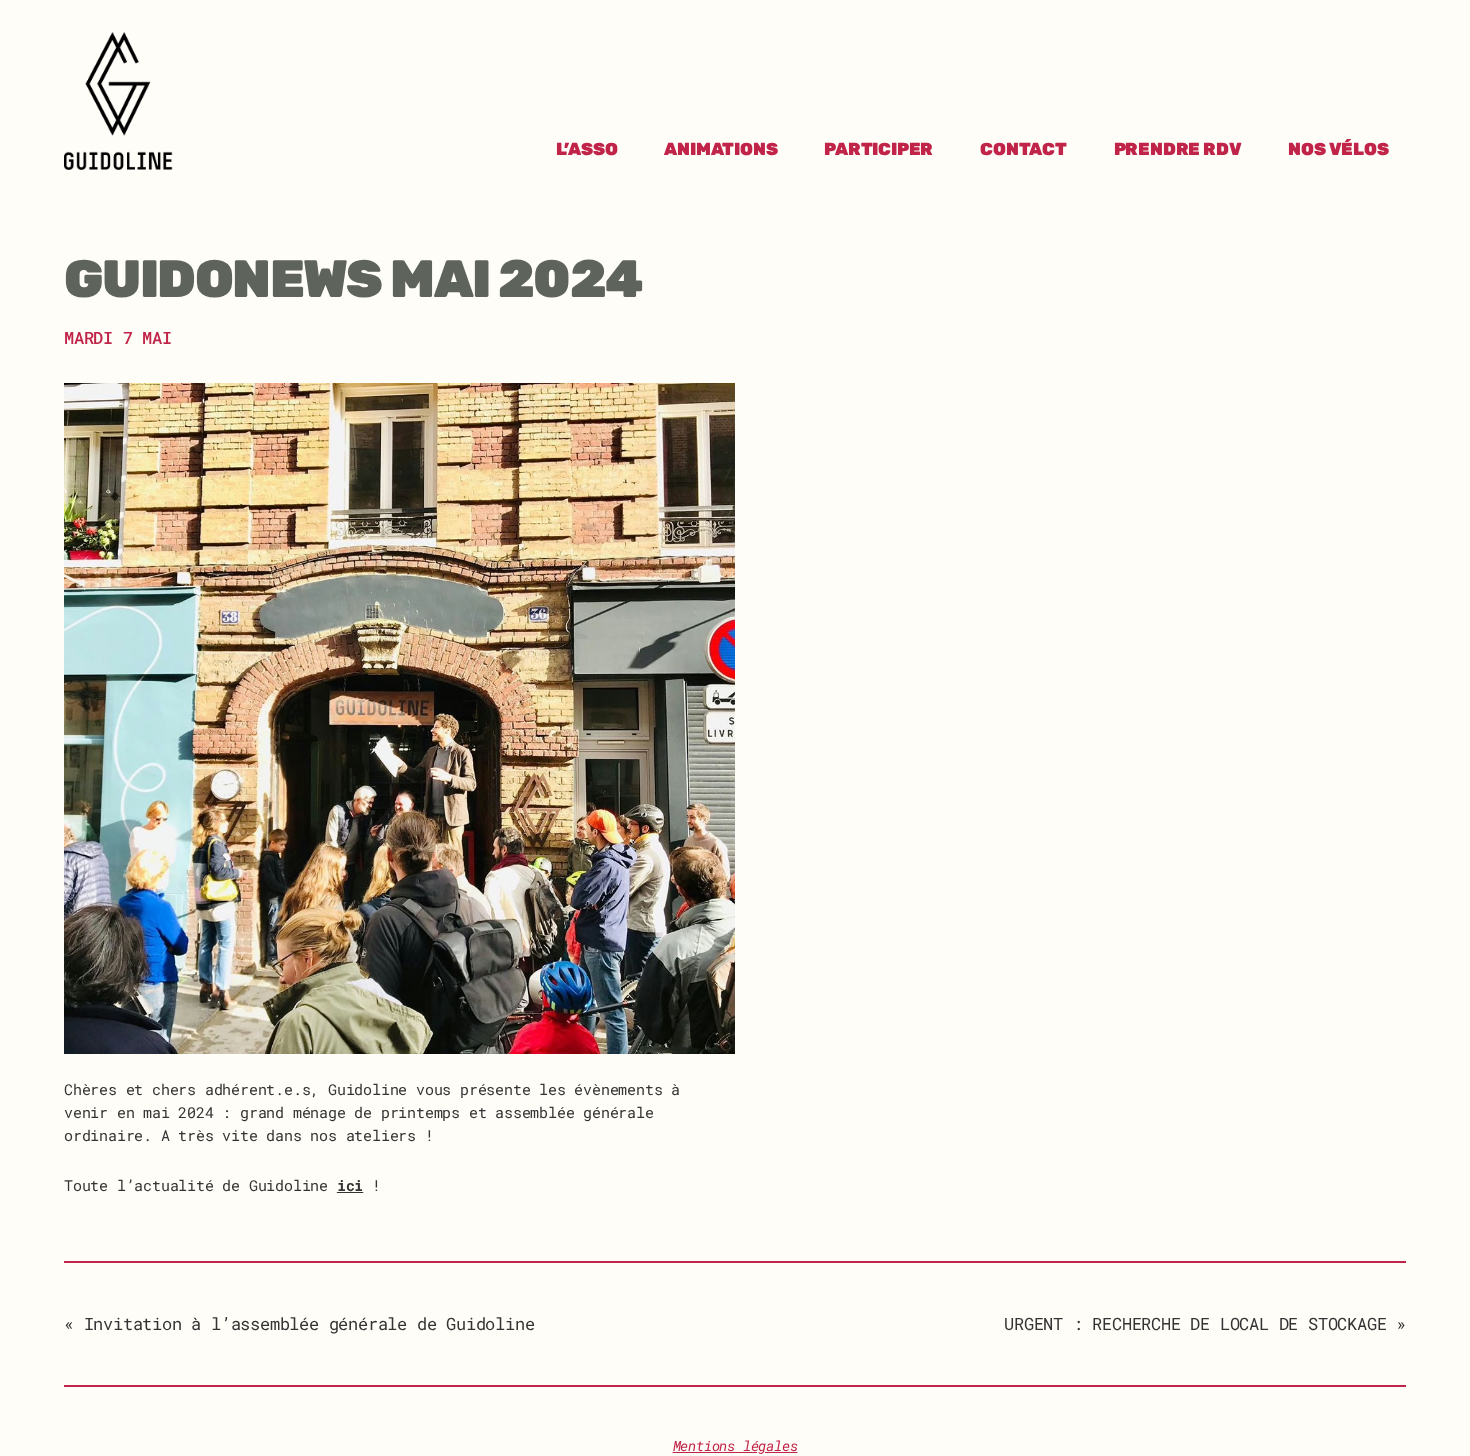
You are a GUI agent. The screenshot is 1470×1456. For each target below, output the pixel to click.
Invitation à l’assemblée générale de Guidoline (309, 1323)
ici (350, 1185)
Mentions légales (735, 1446)
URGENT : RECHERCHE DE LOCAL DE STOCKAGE (1195, 1323)
